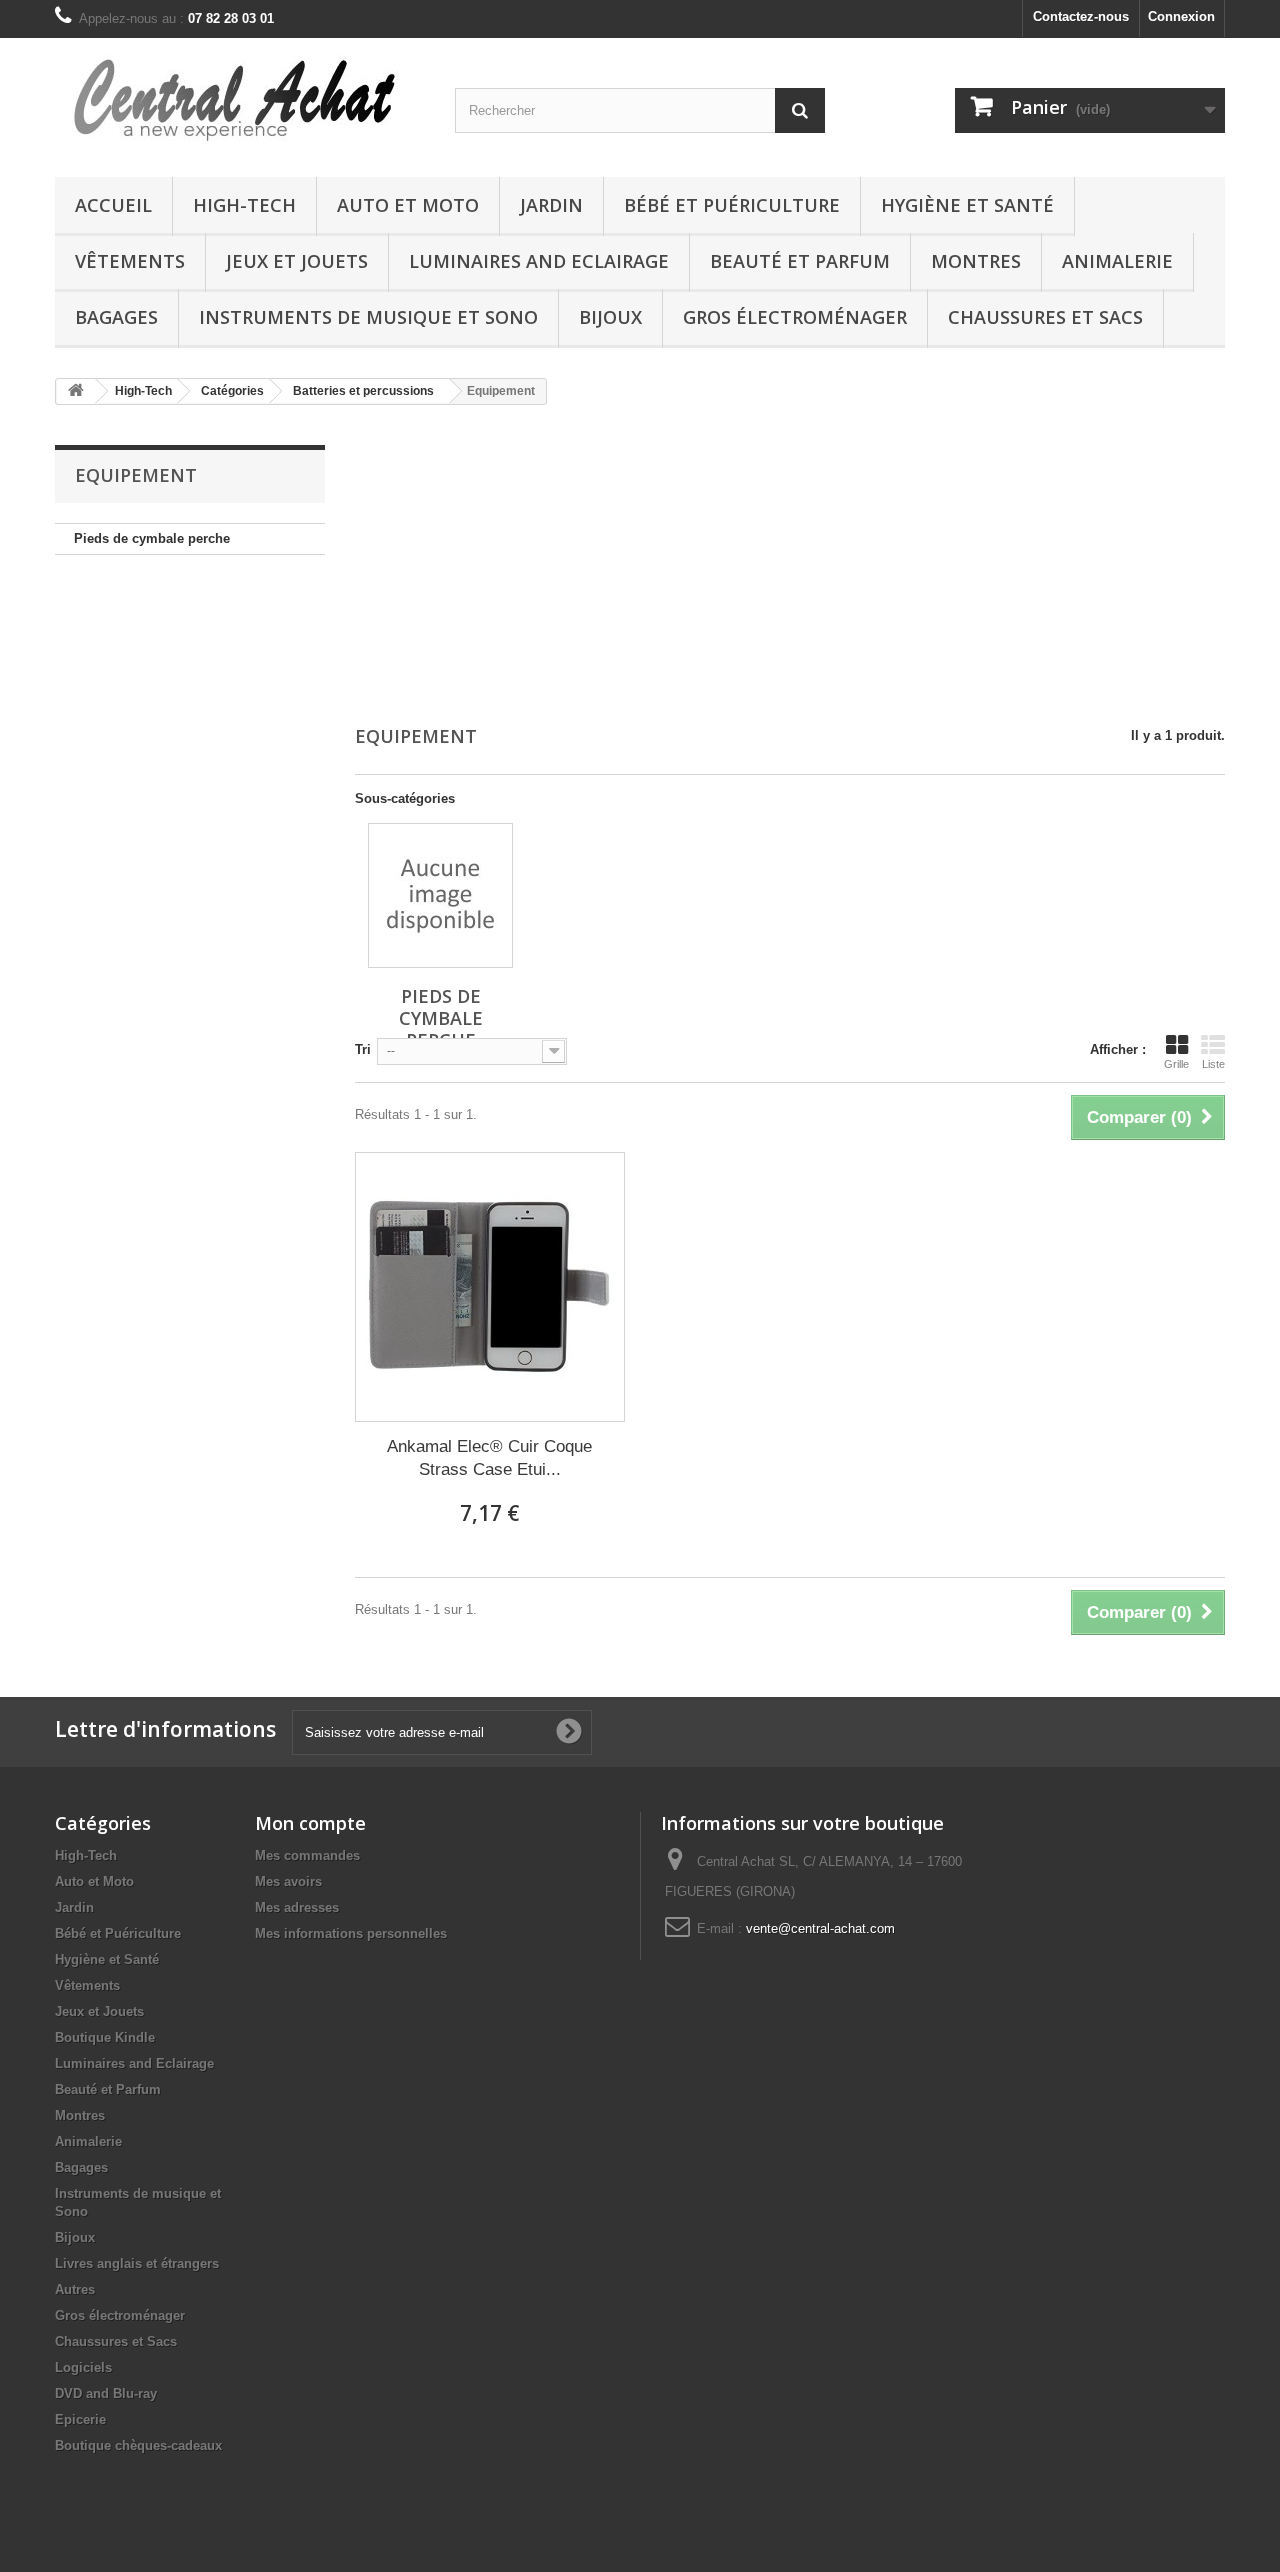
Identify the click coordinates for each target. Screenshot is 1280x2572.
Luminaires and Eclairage (539, 261)
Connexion (1181, 16)
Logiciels (83, 2367)
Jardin (551, 205)
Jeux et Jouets (297, 261)
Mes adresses (297, 1907)
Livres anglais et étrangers (137, 2263)
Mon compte (310, 1823)
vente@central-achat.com (820, 1928)
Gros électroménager (795, 317)
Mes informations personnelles (351, 1933)
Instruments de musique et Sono (368, 317)
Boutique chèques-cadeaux (138, 2445)
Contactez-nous (1081, 16)
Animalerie (1117, 261)
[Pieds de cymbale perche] (440, 895)
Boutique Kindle (105, 2037)
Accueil (113, 205)
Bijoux (610, 317)
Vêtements (130, 261)
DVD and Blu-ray (106, 2393)
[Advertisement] (790, 567)
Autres (75, 2289)
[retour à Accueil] (76, 391)
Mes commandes (307, 1855)
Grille (1176, 1064)
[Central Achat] (240, 102)
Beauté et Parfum (800, 261)
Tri (363, 1049)
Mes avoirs (288, 1881)
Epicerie (80, 2419)
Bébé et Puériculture (732, 205)
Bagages (116, 317)
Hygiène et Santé (967, 205)
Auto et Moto (408, 205)
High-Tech (244, 205)
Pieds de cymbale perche (152, 538)
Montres (976, 261)
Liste (1213, 1064)
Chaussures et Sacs (1045, 317)
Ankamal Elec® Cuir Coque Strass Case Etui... (489, 1458)
